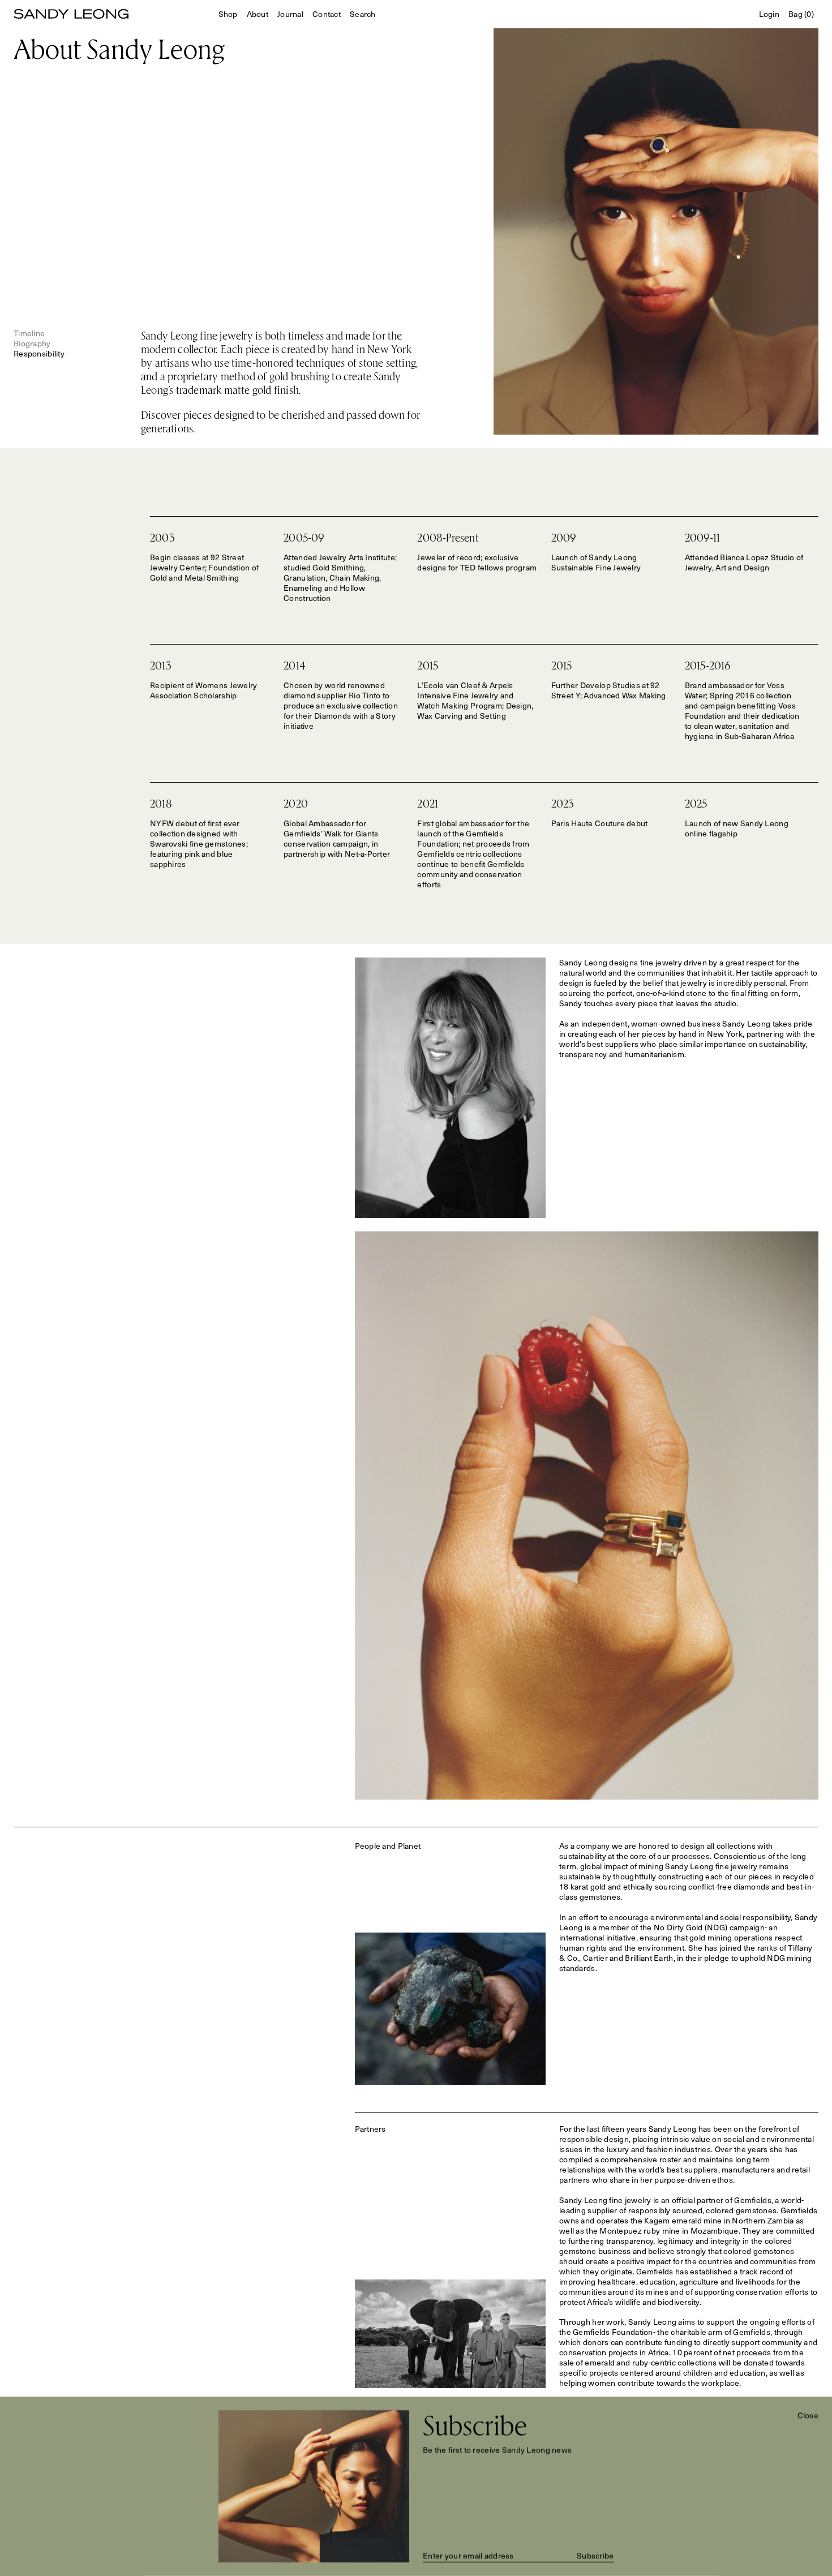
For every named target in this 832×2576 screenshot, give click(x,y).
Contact (327, 14)
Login (769, 14)
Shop (228, 14)
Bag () (801, 14)
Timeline (29, 333)
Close (808, 2415)
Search (363, 14)
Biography (32, 343)
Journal (290, 14)
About (258, 14)
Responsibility (39, 353)
